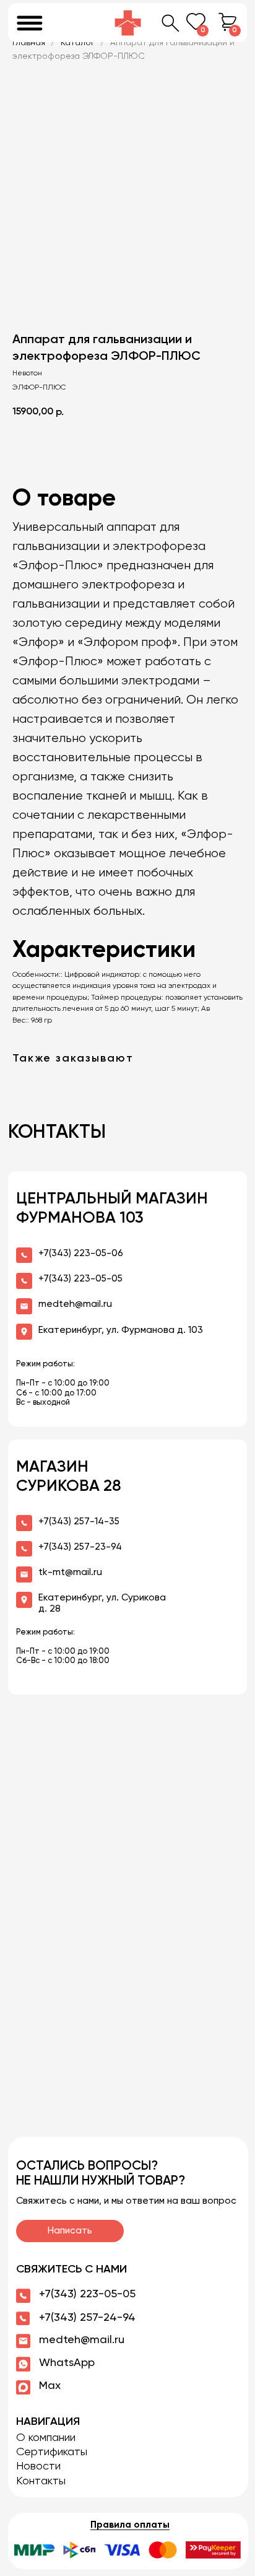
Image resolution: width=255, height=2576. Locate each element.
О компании (46, 2438)
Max (50, 2386)
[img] (128, 23)
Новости (38, 2466)
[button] (127, 2550)
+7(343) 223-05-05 (87, 2294)
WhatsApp (67, 2363)
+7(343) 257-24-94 (87, 2318)
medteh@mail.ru (82, 2340)
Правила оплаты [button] (130, 2525)
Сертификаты (52, 2452)
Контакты (41, 2481)
